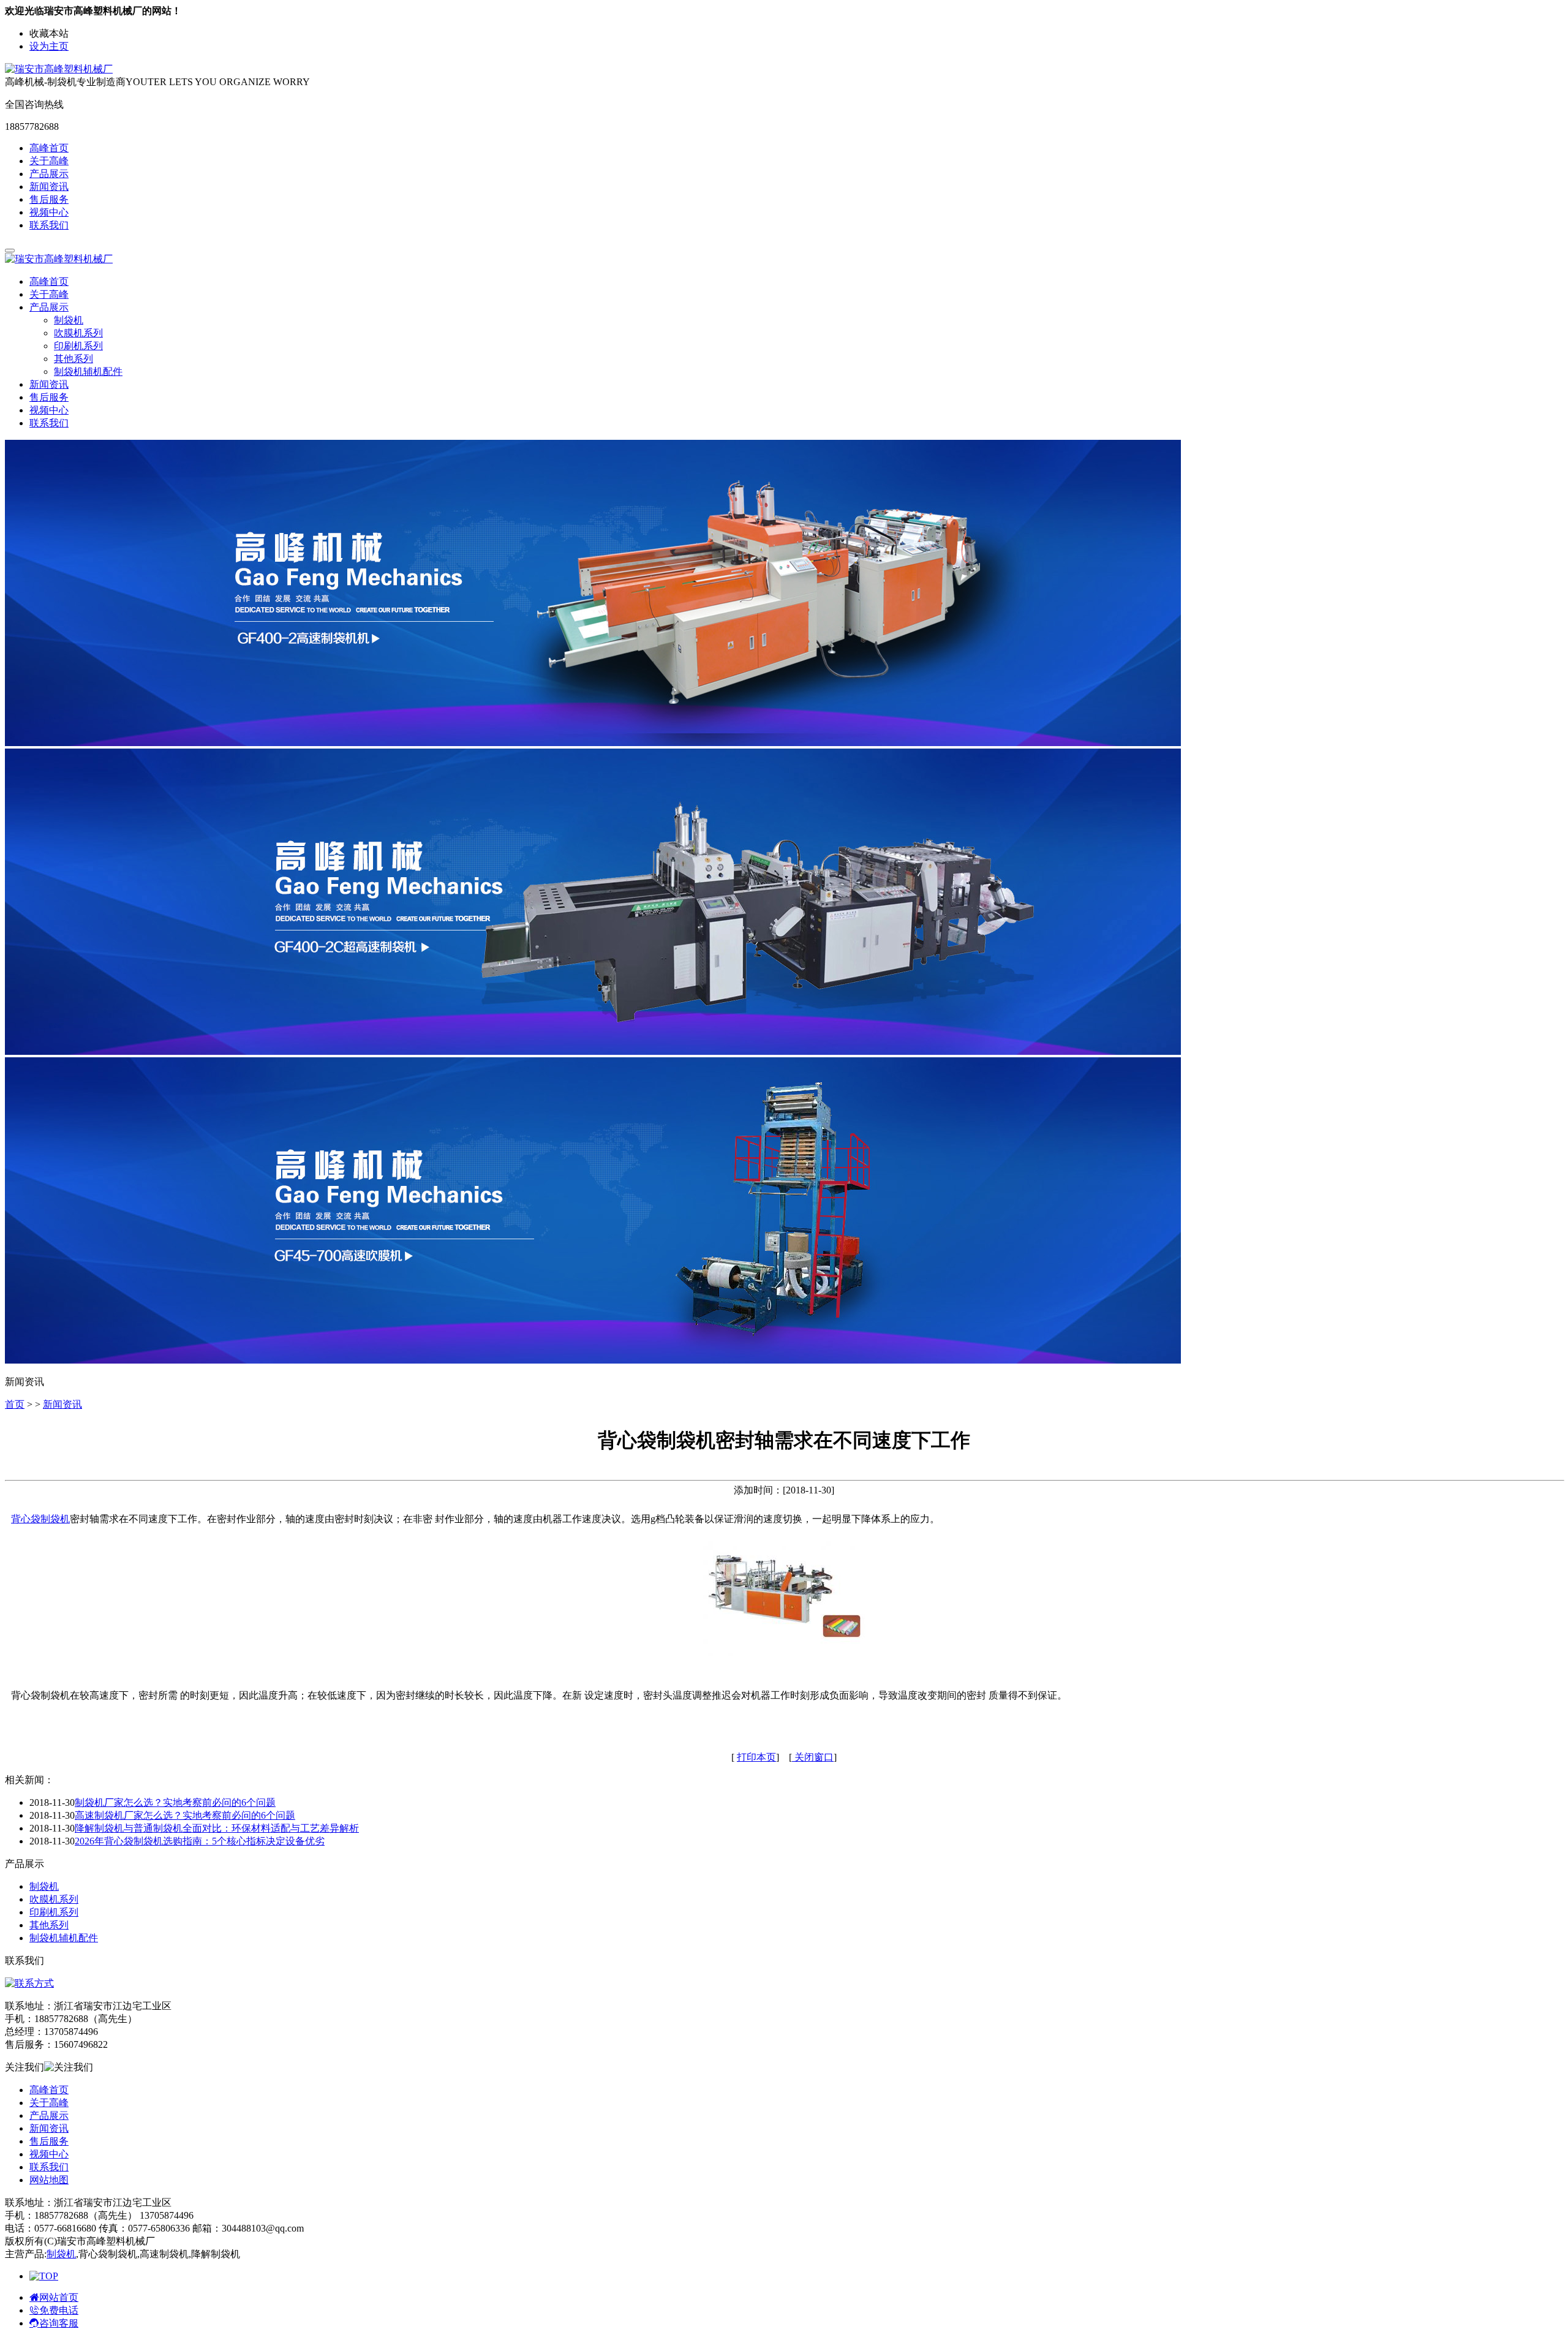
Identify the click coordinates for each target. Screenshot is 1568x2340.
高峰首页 (49, 148)
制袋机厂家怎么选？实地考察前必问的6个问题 (175, 1802)
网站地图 (49, 2180)
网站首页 (59, 2297)
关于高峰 (49, 161)
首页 (15, 1404)
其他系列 (73, 359)
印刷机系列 (78, 346)
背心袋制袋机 (40, 1519)
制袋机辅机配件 (88, 372)
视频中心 (49, 212)
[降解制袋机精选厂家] (593, 1051)
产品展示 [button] (49, 307)
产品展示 (49, 174)
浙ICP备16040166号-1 (203, 2241)
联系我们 (49, 225)
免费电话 (59, 2310)
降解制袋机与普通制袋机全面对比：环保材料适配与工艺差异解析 (217, 1828)
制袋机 (69, 320)
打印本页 (756, 1757)
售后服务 (49, 199)
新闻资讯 (49, 187)
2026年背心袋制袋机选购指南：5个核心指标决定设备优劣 (200, 1841)
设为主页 (49, 46)
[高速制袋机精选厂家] (593, 743)
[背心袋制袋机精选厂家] (593, 1360)
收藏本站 (49, 33)
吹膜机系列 (78, 333)
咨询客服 (59, 2323)
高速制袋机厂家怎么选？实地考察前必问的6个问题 (185, 1815)
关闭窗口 (813, 1757)
